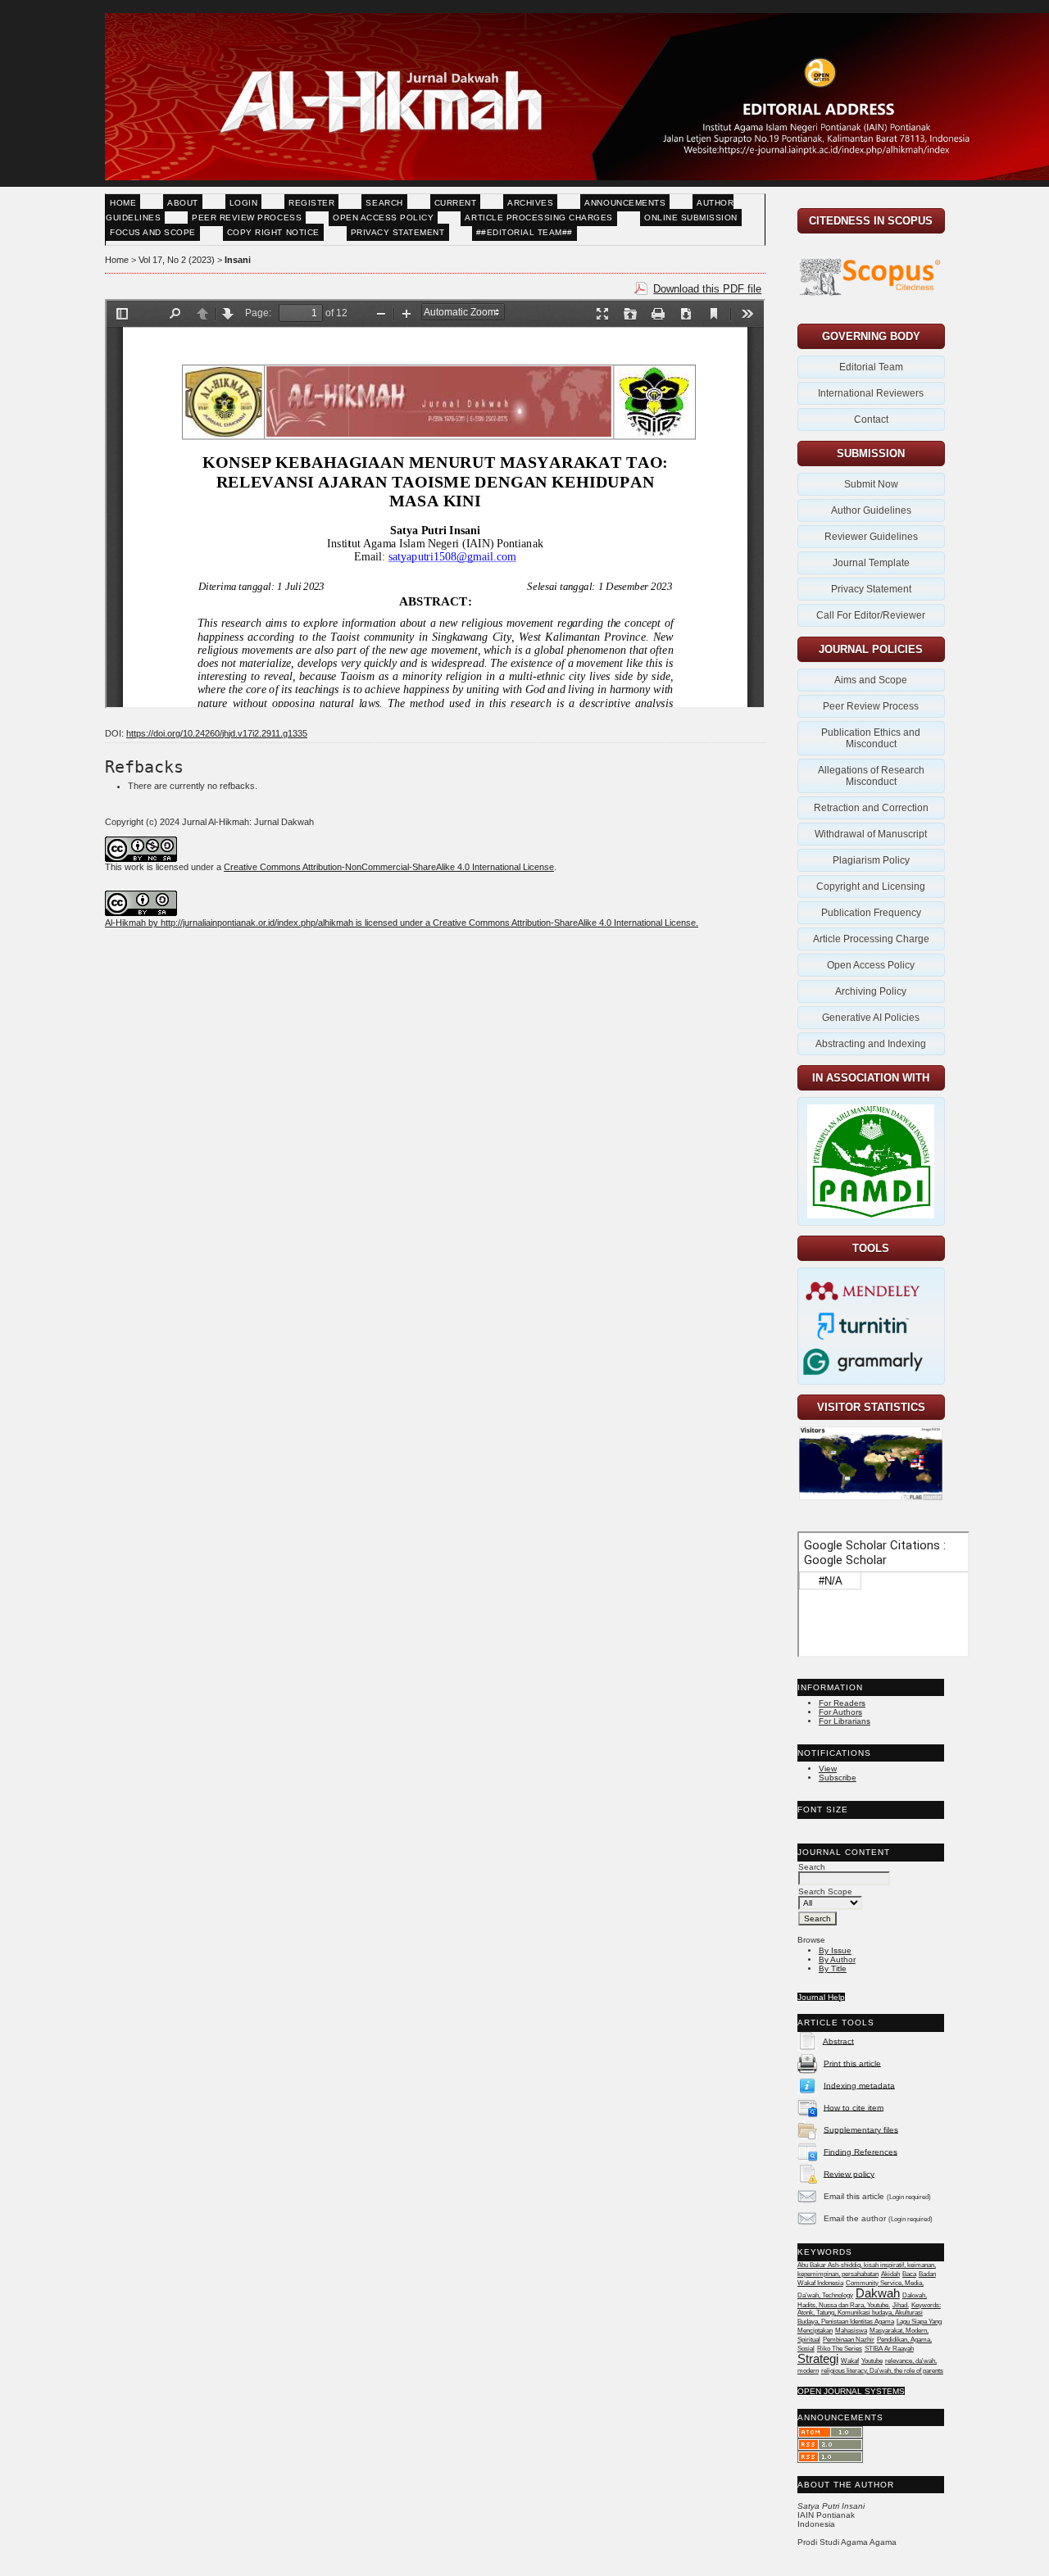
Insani (238, 260)
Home (123, 203)
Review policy (849, 2173)
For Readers (842, 1703)
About (183, 203)
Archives (530, 203)
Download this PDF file (707, 289)
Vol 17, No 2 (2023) (177, 260)
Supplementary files (861, 2129)
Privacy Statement (398, 232)
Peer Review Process (247, 218)
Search (384, 203)
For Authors (840, 1712)
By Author (837, 1959)
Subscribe (838, 1778)
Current (456, 203)
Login (244, 203)
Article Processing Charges (539, 218)
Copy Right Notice (273, 232)
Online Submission (691, 218)
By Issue (835, 1950)
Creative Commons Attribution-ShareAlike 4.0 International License (564, 923)
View (828, 1769)
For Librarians (845, 1721)
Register (311, 203)
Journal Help (821, 1997)
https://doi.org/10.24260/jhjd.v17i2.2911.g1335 (217, 733)
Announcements (625, 203)
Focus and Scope (153, 232)
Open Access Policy (383, 218)
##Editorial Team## (524, 232)
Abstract (838, 2041)
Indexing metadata (859, 2085)
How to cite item (854, 2107)
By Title (833, 1968)
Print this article (852, 2063)
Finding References (861, 2151)
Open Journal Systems (851, 2391)
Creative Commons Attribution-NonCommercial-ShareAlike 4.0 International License (389, 867)
